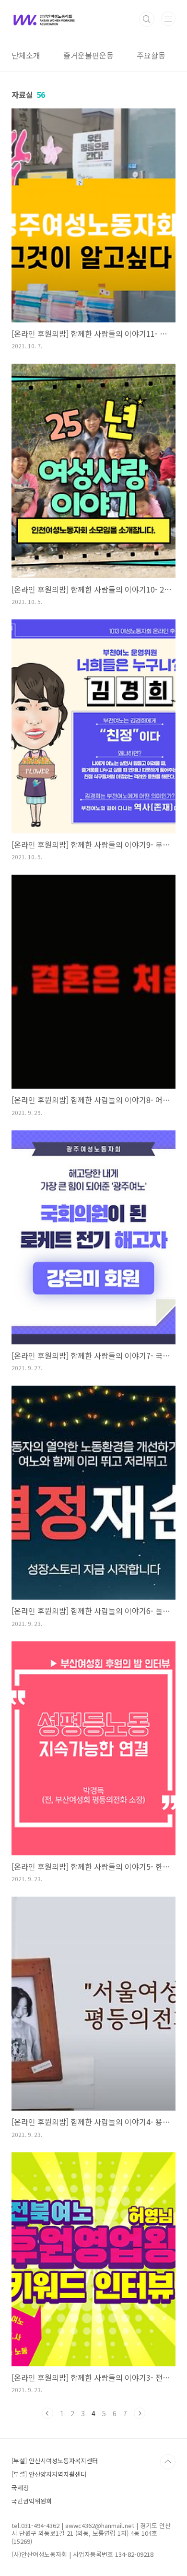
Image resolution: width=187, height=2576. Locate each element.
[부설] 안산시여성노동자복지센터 (55, 2461)
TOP (168, 2462)
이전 (47, 2413)
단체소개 (26, 55)
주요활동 (151, 55)
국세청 (20, 2487)
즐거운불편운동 (88, 55)
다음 (140, 2413)
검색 (147, 19)
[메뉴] (168, 19)
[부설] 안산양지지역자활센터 (49, 2474)
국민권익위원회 (32, 2501)
